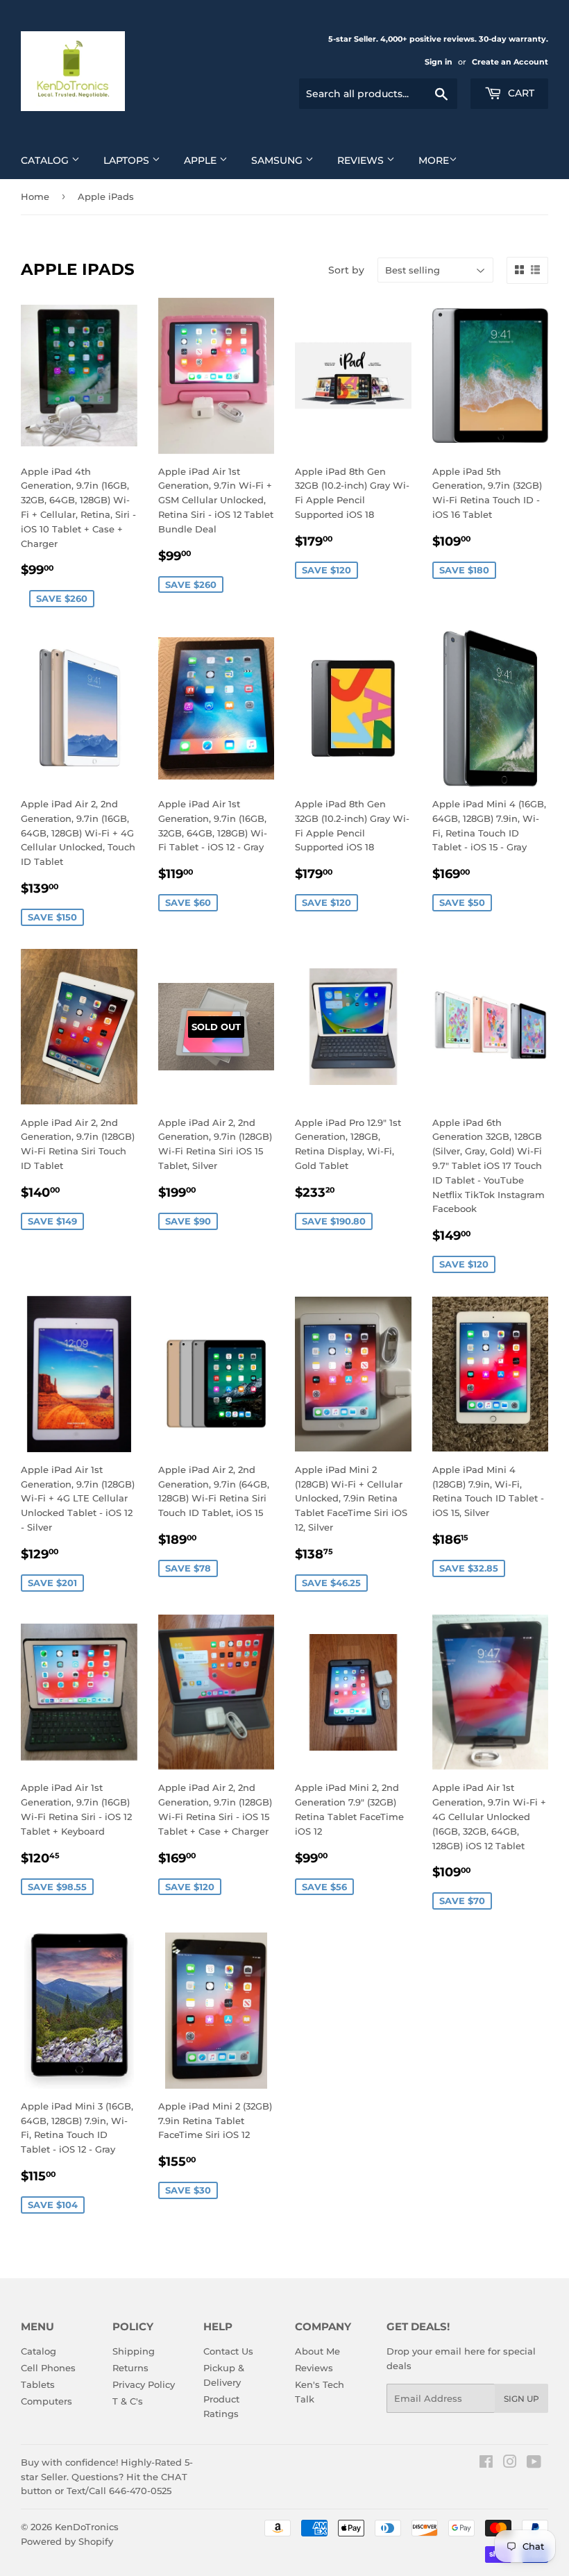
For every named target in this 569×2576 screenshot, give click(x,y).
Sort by (346, 270)
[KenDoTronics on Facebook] (486, 2464)
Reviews (362, 160)
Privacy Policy (144, 2384)
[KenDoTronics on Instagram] (510, 2464)
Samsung (278, 160)
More (434, 160)
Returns (130, 2368)
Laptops (128, 160)
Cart (520, 93)
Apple (202, 160)
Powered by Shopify (67, 2541)
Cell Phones (48, 2368)
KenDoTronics (87, 2527)
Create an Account (510, 62)
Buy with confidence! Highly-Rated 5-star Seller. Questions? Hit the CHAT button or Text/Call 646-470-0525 (107, 2477)
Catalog (46, 160)
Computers (46, 2401)
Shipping (134, 2351)
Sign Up (521, 2399)
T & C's (128, 2401)
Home (35, 196)
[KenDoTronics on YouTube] (534, 2464)
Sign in (439, 62)
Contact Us (228, 2351)
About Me (317, 2351)
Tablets (38, 2384)
